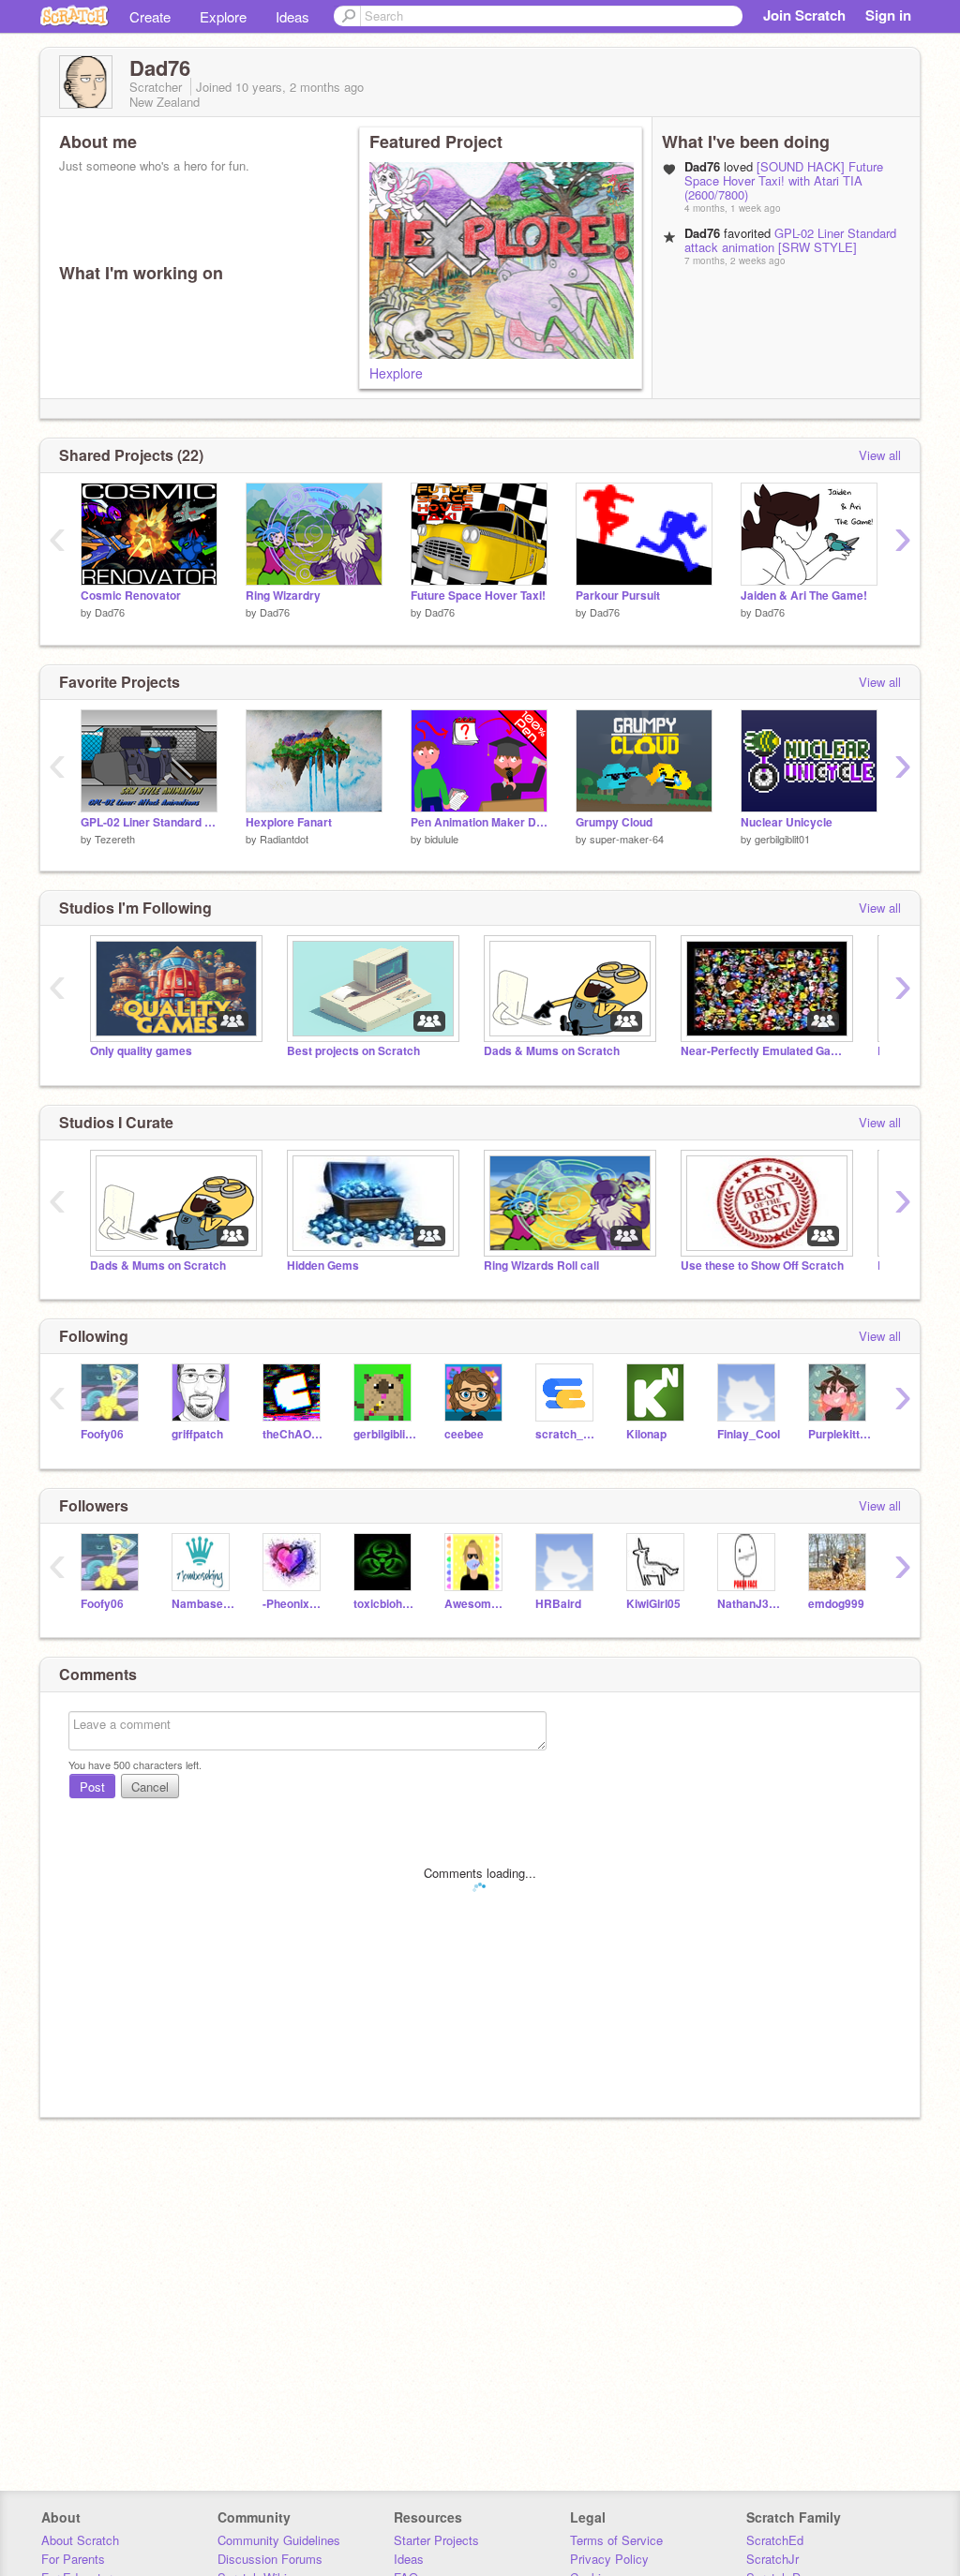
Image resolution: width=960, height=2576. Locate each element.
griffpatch (197, 1434)
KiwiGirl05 (653, 1604)
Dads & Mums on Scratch (552, 1051)
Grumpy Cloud (614, 822)
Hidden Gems (323, 1266)
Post (92, 1787)
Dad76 (110, 612)
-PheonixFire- (294, 1604)
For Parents (73, 2559)
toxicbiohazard (385, 1604)
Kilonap (646, 1434)
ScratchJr (772, 2559)
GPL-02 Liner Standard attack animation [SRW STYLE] (790, 240)
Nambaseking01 (203, 1604)
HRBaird (558, 1604)
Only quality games (141, 1051)
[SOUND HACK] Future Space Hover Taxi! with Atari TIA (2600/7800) (784, 180)
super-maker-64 (627, 839)
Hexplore (396, 373)
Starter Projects (436, 2540)
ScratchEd (775, 2540)
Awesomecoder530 (476, 1604)
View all (880, 455)
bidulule (442, 839)
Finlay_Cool (749, 1434)
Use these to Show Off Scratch (762, 1266)
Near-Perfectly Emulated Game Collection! (765, 1051)
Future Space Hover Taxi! (478, 596)
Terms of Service (616, 2540)
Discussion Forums (270, 2559)
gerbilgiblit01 (782, 839)
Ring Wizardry (283, 596)
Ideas (292, 16)
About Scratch (80, 2540)
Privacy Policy (609, 2559)
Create (150, 16)
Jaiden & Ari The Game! (804, 596)
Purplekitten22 (840, 1434)
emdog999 (836, 1604)
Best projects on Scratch (353, 1051)
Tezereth (115, 839)
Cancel (150, 1787)
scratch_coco (567, 1434)
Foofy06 (102, 1434)
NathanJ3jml (749, 1604)
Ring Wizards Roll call (541, 1266)
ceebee (464, 1434)
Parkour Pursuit (618, 596)
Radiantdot (284, 839)
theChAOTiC (294, 1434)
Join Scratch (804, 15)
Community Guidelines (279, 2540)
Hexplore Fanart (289, 822)
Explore (223, 16)
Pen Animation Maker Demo (479, 822)
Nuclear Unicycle (787, 822)
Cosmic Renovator (131, 596)
